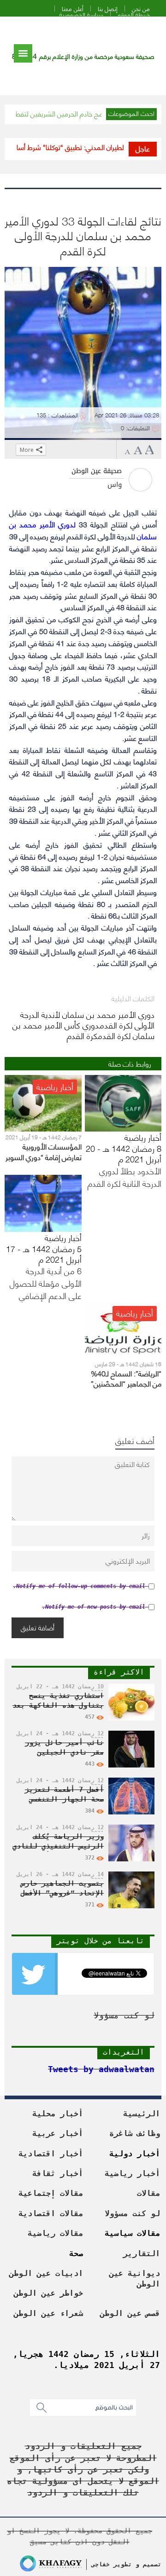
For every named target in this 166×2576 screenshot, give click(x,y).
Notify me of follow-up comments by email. (79, 1586)
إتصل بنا (108, 9)
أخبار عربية (58, 2133)
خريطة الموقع (134, 14)
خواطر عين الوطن (48, 2293)
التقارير (142, 2253)
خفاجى (101, 2564)
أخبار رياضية (132, 2173)
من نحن (141, 9)
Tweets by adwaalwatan (101, 2069)
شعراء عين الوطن (48, 2313)
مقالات (148, 2193)
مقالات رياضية (55, 2233)
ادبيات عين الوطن (46, 2273)
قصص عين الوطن (130, 2313)
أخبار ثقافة (58, 2173)
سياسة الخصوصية (81, 14)
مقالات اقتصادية (51, 2213)
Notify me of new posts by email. (94, 1607)
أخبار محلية (58, 2114)
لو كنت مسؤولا (132, 2213)
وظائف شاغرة (135, 2133)
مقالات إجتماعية (51, 2193)
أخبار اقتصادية (51, 2154)
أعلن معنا (73, 9)
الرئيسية (142, 2114)
